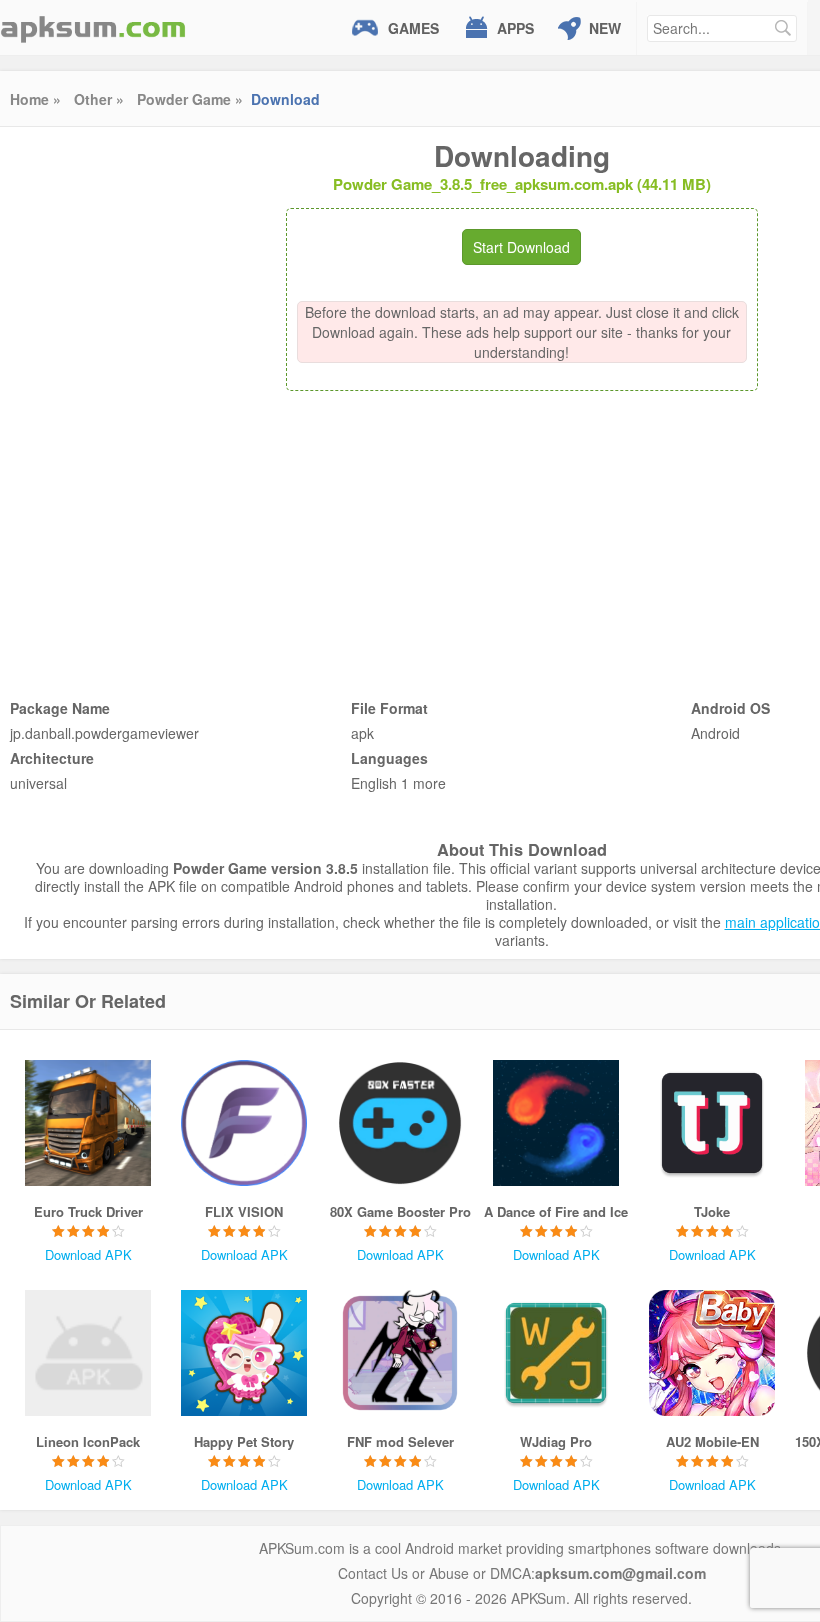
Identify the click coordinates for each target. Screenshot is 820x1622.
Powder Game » (190, 99)
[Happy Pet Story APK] (244, 1353)
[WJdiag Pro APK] (556, 1353)
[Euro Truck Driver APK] (88, 1123)
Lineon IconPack (88, 1441)
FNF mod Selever (400, 1441)
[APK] (93, 27)
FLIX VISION (244, 1211)
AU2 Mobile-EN (712, 1441)
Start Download (521, 247)
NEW (605, 28)
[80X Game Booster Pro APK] (400, 1123)
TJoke (712, 1211)
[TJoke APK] (712, 1123)
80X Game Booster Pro (400, 1211)
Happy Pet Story (244, 1441)
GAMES (413, 28)
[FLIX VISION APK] (244, 1123)
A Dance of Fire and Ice (556, 1211)
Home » (35, 99)
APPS (515, 28)
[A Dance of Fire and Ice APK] (556, 1123)
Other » (99, 99)
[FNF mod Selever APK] (400, 1353)
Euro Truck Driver (88, 1211)
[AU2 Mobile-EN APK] (712, 1353)
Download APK (88, 1254)
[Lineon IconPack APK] (88, 1353)
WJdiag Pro (556, 1441)
